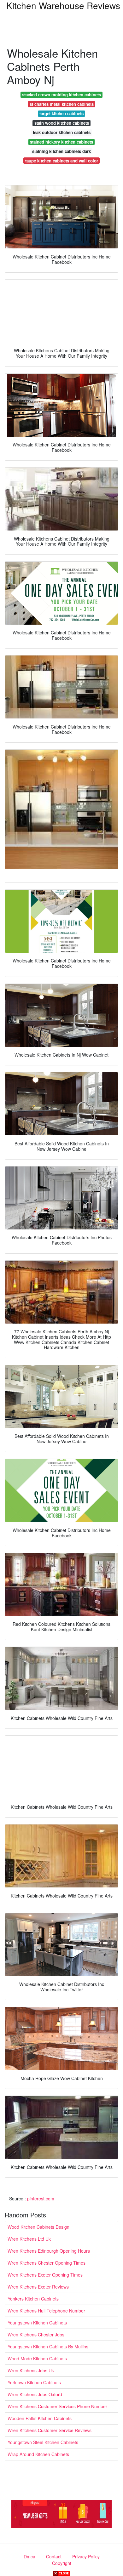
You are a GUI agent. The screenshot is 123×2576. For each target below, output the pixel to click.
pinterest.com (41, 2199)
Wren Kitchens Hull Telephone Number (46, 2311)
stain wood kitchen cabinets (62, 123)
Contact (54, 2556)
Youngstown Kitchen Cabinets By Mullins (48, 2346)
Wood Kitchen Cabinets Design (38, 2227)
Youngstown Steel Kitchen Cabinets (43, 2442)
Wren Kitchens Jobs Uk (31, 2370)
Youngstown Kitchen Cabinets (37, 2323)
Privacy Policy (86, 2556)
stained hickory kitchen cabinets (61, 142)
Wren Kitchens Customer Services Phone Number (57, 2406)
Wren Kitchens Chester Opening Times (47, 2263)
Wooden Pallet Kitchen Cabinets (40, 2418)
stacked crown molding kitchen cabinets (61, 95)
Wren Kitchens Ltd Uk (29, 2239)
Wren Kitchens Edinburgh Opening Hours (49, 2251)
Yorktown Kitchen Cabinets (34, 2382)
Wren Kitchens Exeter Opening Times (45, 2275)
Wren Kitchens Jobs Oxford (35, 2394)
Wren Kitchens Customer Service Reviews (50, 2430)
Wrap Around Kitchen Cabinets (38, 2454)
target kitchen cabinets (61, 113)
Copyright (62, 2563)
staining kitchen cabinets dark (61, 151)
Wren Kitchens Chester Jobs (36, 2335)
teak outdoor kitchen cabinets (62, 132)
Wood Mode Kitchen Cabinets (37, 2358)
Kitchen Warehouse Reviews (63, 5)
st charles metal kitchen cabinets (62, 104)
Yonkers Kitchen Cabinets (33, 2299)
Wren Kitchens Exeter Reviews (38, 2287)
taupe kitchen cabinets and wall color (62, 161)
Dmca (29, 2556)
